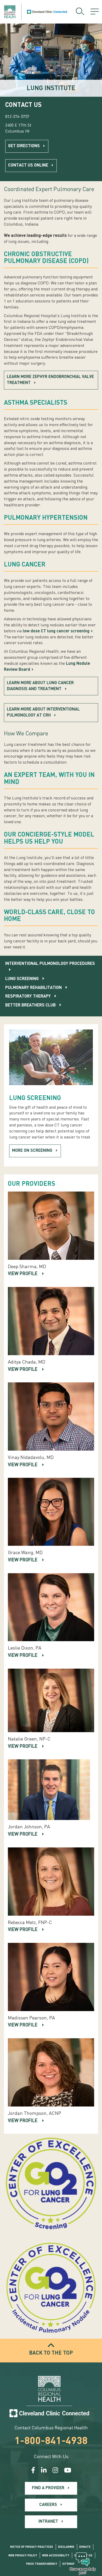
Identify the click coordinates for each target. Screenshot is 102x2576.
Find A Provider (48, 2488)
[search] (80, 12)
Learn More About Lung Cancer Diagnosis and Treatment (40, 686)
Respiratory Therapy (28, 997)
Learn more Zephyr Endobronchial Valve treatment (50, 380)
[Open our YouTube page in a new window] (68, 2471)
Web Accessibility (56, 2556)
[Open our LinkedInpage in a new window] (44, 2471)
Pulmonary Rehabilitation (33, 988)
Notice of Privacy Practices (32, 2547)
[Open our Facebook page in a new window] (33, 2471)
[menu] (95, 12)
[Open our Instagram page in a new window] (55, 2471)
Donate (85, 2547)
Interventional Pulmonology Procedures (50, 964)
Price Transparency (42, 2564)
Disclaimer (66, 2547)
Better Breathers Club (30, 1005)
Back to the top (51, 2353)
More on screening (32, 1151)
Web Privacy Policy (23, 2556)
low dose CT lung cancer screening (56, 631)
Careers (48, 2505)
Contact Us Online (28, 165)
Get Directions (24, 146)
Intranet (48, 2522)
